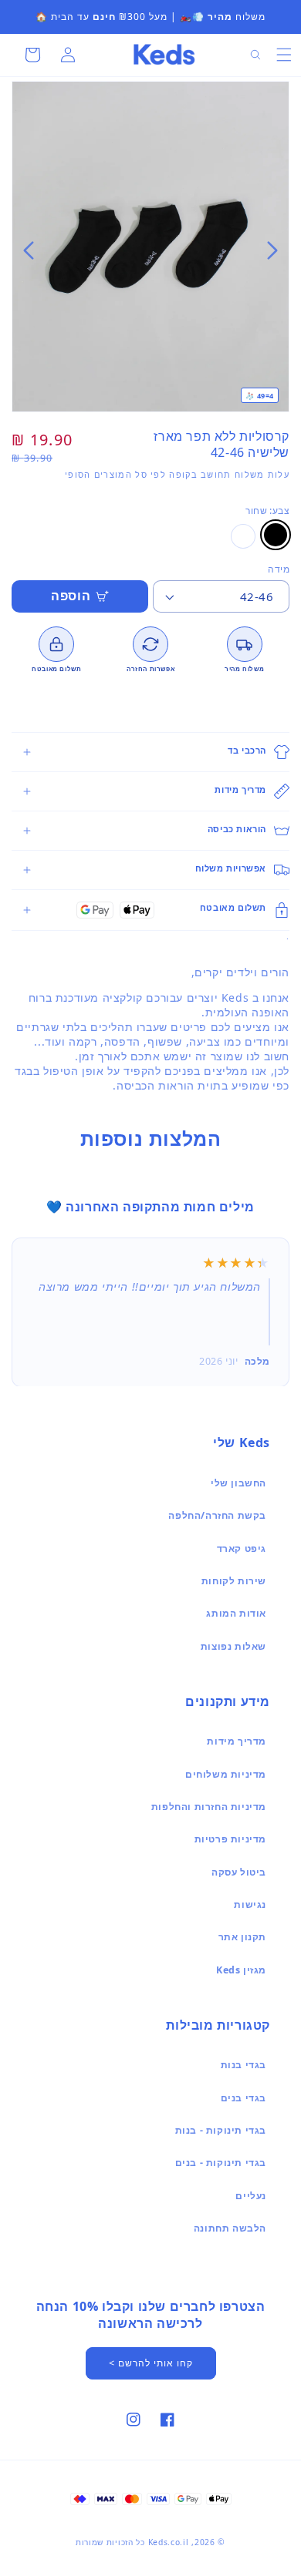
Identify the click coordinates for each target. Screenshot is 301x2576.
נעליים (251, 2196)
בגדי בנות (244, 2065)
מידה (279, 569)
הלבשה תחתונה (230, 2228)
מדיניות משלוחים (226, 1774)
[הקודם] (272, 250)
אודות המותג (236, 1613)
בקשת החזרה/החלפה (217, 1515)
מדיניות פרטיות (230, 1839)
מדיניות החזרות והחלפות (209, 1807)
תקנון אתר (242, 1937)
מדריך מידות (237, 1741)
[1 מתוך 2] (156, 250)
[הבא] (29, 250)
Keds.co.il (169, 2542)
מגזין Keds (241, 1970)
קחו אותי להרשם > (151, 2363)
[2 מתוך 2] (145, 250)
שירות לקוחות (234, 1581)
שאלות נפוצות (233, 1646)
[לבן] (243, 536)
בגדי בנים (244, 2098)
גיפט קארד (242, 1548)
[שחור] (276, 535)
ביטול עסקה (239, 1872)
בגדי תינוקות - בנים (221, 2163)
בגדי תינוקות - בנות (221, 2130)
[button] (284, 55)
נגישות (250, 1904)
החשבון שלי (238, 1483)
